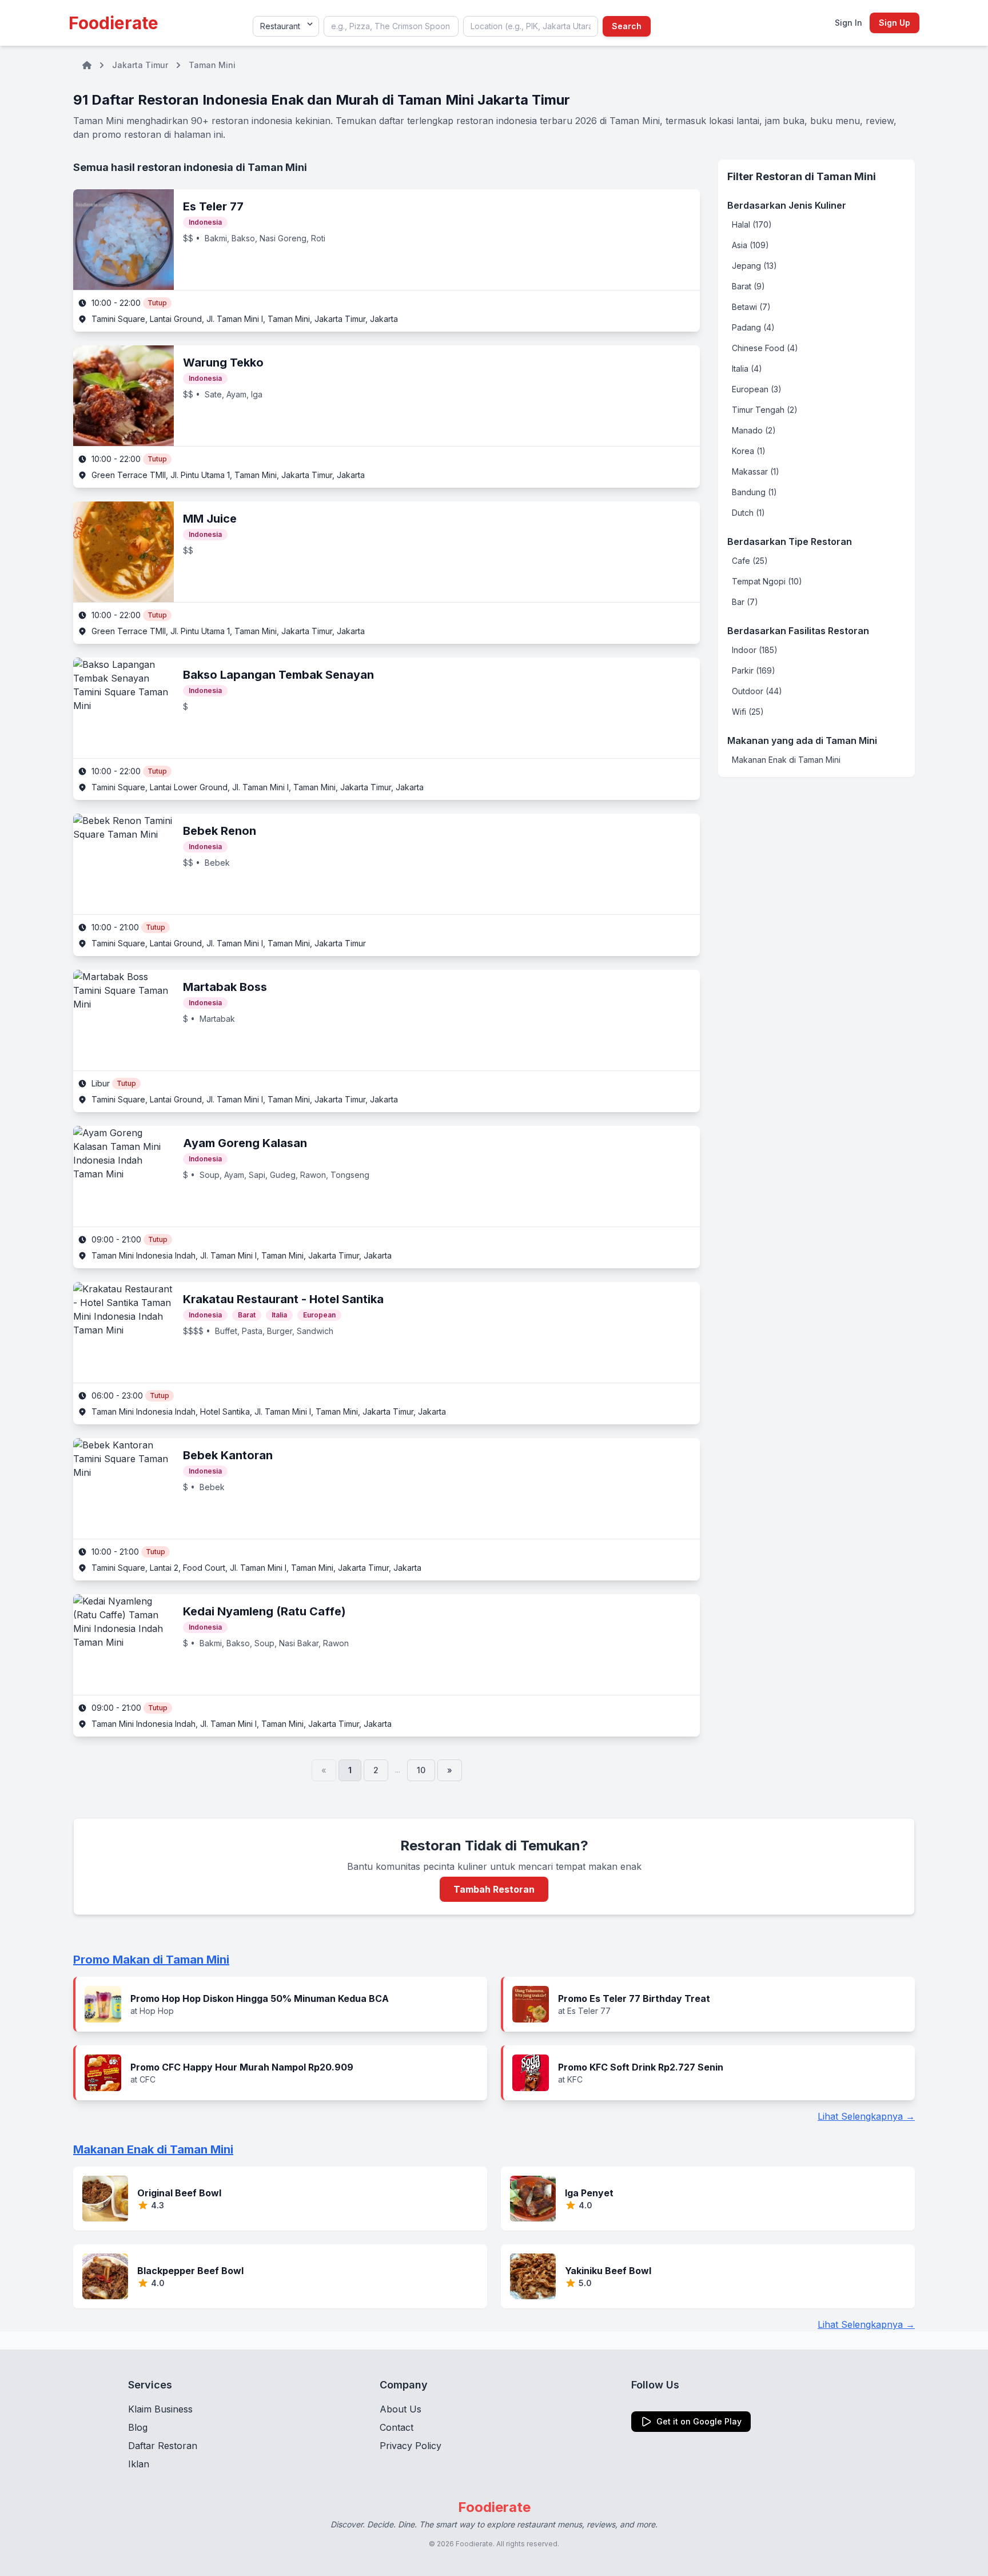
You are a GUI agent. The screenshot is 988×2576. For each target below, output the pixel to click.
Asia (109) (750, 245)
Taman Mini (212, 65)
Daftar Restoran (163, 2446)
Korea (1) (749, 451)
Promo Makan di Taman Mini (151, 1960)
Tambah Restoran (494, 1889)
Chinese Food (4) (765, 348)
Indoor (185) (755, 650)
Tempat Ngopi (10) (767, 581)
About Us (401, 2409)
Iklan (139, 2464)
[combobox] (391, 26)
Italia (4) (747, 369)
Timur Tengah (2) (765, 410)
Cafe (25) (750, 561)
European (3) (757, 389)
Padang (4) (753, 327)
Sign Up (895, 23)
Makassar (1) (756, 471)
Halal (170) (752, 224)
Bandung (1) (754, 492)
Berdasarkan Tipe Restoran (790, 542)
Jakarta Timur (140, 65)
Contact (397, 2427)
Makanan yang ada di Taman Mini (802, 740)
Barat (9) (748, 286)
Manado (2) (754, 430)
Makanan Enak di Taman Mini (786, 760)
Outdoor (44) (757, 691)
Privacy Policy (411, 2446)
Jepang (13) (754, 266)
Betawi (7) (751, 307)
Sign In (848, 23)
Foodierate (113, 23)
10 (421, 1770)
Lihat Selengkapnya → (866, 2116)
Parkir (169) (754, 670)
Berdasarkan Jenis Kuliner (787, 205)
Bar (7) (745, 602)
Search (627, 26)
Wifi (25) (748, 712)
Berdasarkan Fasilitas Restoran (798, 631)
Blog (138, 2427)
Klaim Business (160, 2409)
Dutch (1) (748, 513)
